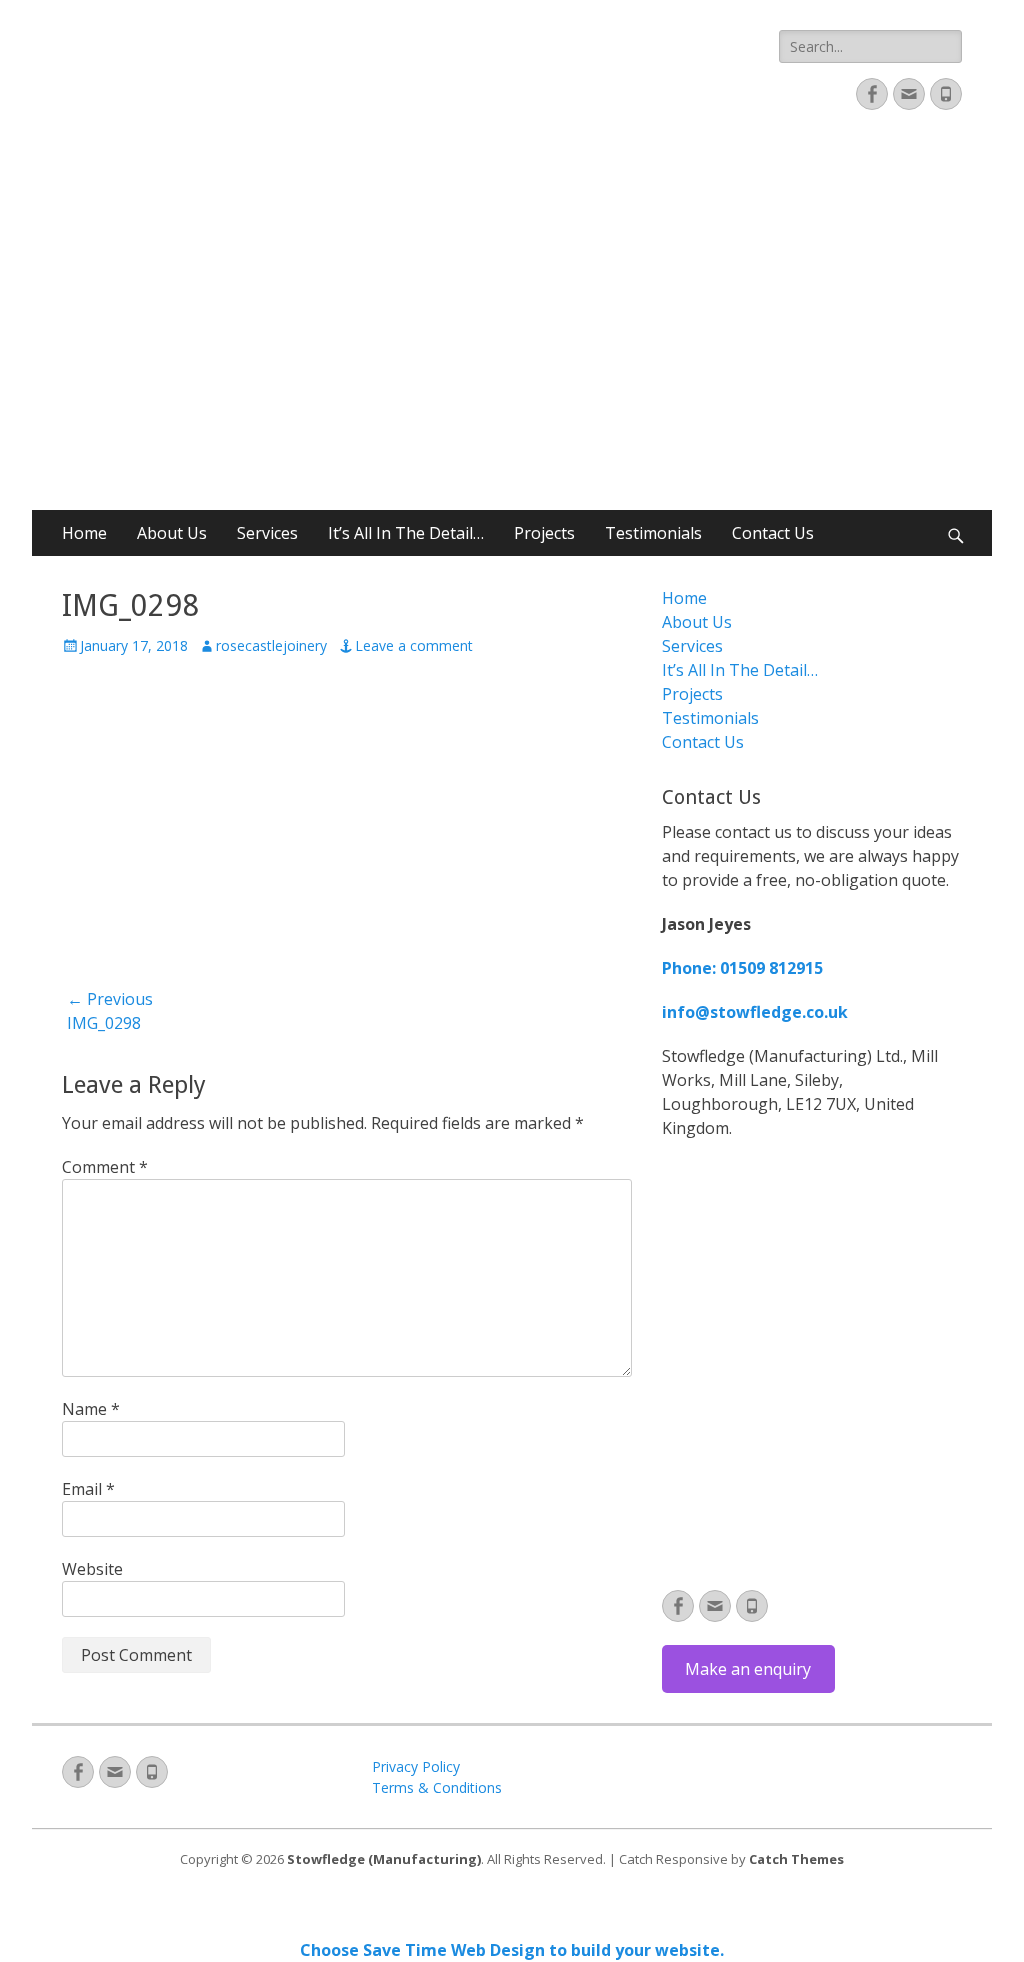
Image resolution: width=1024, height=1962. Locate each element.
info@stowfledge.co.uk (755, 1012)
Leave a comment (414, 645)
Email (88, 1489)
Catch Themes (796, 1859)
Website (92, 1569)
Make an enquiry (748, 1669)
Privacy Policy (416, 1766)
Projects (544, 533)
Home (84, 533)
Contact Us (773, 533)
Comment (105, 1167)
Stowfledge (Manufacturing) (384, 1859)
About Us (172, 533)
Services (267, 533)
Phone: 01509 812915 (742, 968)
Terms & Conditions (437, 1787)
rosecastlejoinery (271, 645)
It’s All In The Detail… (406, 533)
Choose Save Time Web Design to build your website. (512, 1950)
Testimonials (653, 533)
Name (91, 1409)
